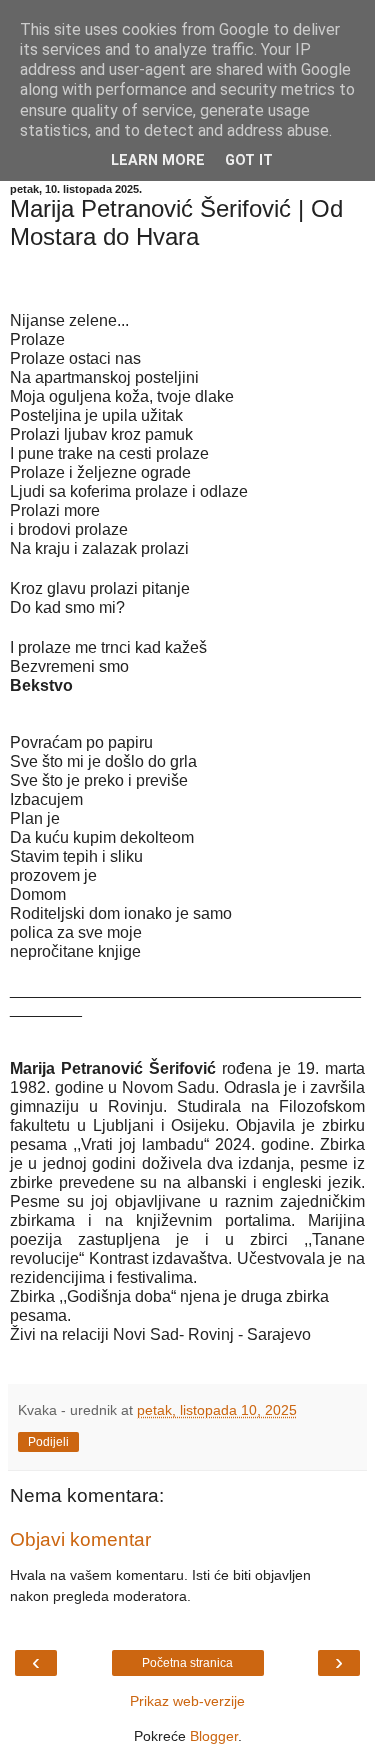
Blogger (214, 1736)
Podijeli (48, 1442)
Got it (249, 160)
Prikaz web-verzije (187, 1701)
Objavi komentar (80, 1539)
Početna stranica (187, 1663)
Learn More (158, 160)
